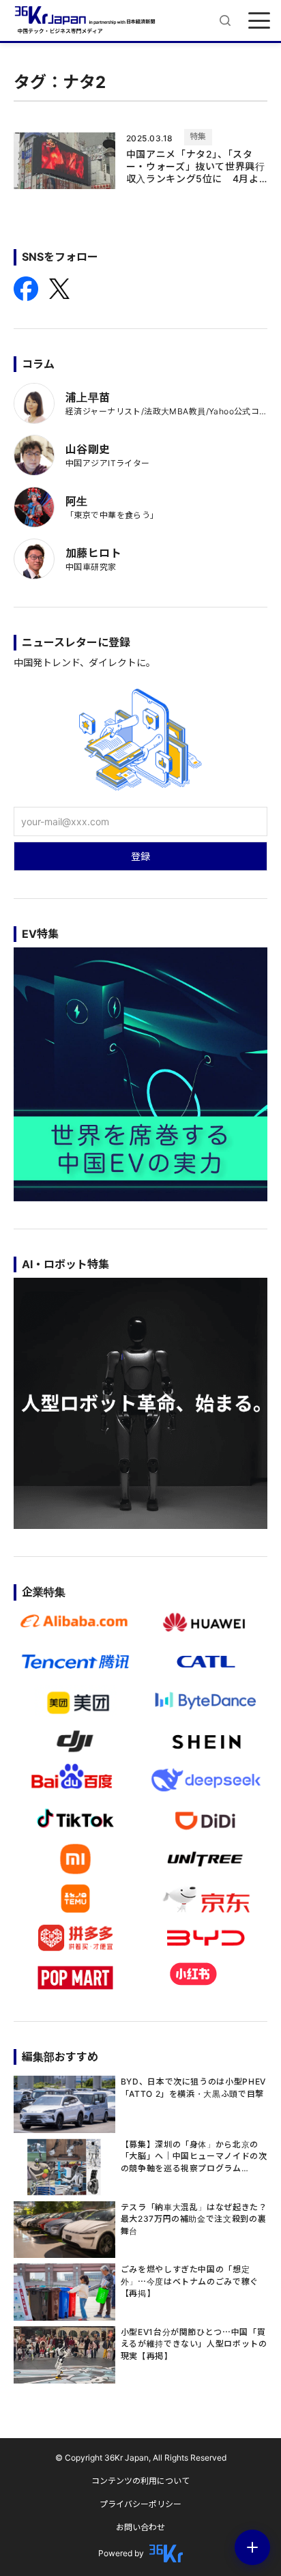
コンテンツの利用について (140, 2481)
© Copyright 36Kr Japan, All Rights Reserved (141, 2458)
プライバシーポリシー (140, 2504)
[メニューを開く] (259, 20)
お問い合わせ (140, 2527)
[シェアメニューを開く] (252, 2547)
